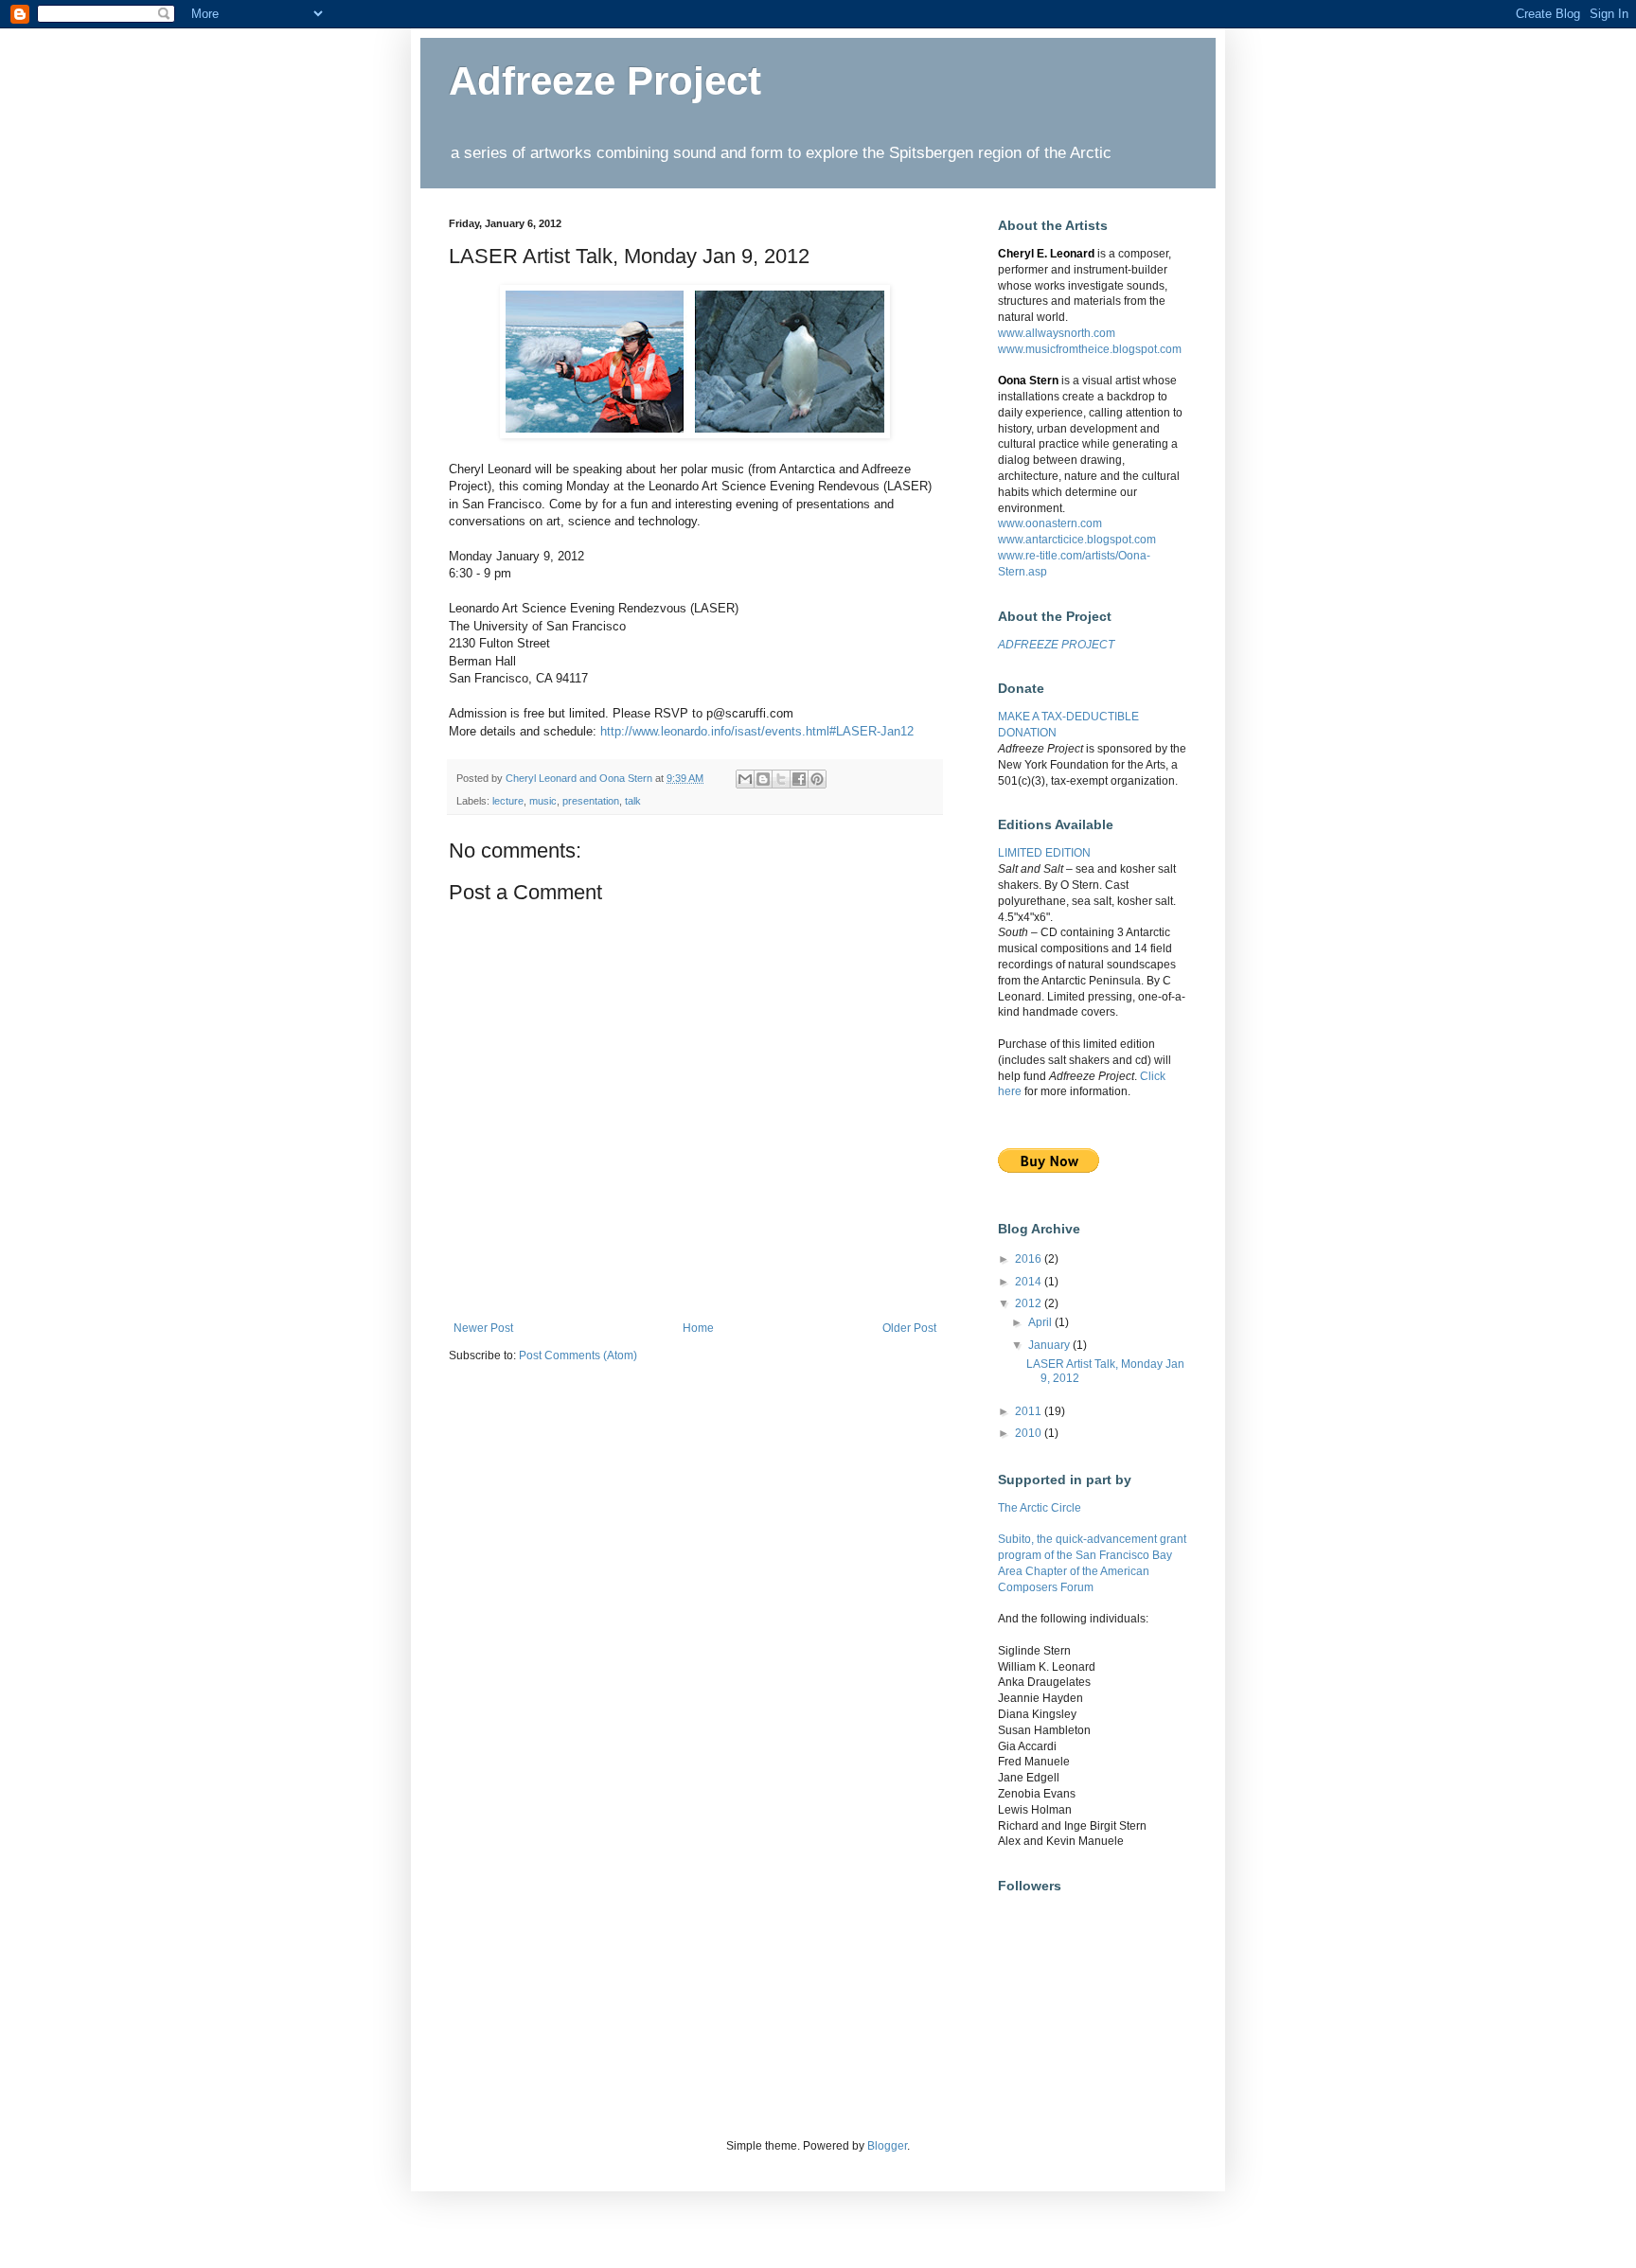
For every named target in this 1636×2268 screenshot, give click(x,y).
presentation (591, 801)
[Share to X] (781, 779)
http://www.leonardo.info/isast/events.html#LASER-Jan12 (757, 731)
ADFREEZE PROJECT (1056, 645)
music (543, 801)
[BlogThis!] (763, 779)
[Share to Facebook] (799, 779)
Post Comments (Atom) (578, 1355)
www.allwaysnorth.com (1057, 333)
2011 (1030, 1411)
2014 (1030, 1282)
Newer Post (483, 1328)
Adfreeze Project (605, 81)
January (1050, 1345)
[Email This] (745, 779)
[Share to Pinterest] (817, 779)
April (1041, 1322)
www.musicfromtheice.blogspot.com (1090, 349)
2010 (1030, 1433)
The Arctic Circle (1040, 1508)
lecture (508, 801)
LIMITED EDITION (1044, 853)
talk (633, 801)
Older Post (909, 1328)
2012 (1030, 1303)
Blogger (887, 2146)
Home (698, 1328)
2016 (1030, 1259)
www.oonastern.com (1050, 523)
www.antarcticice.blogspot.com (1077, 540)
